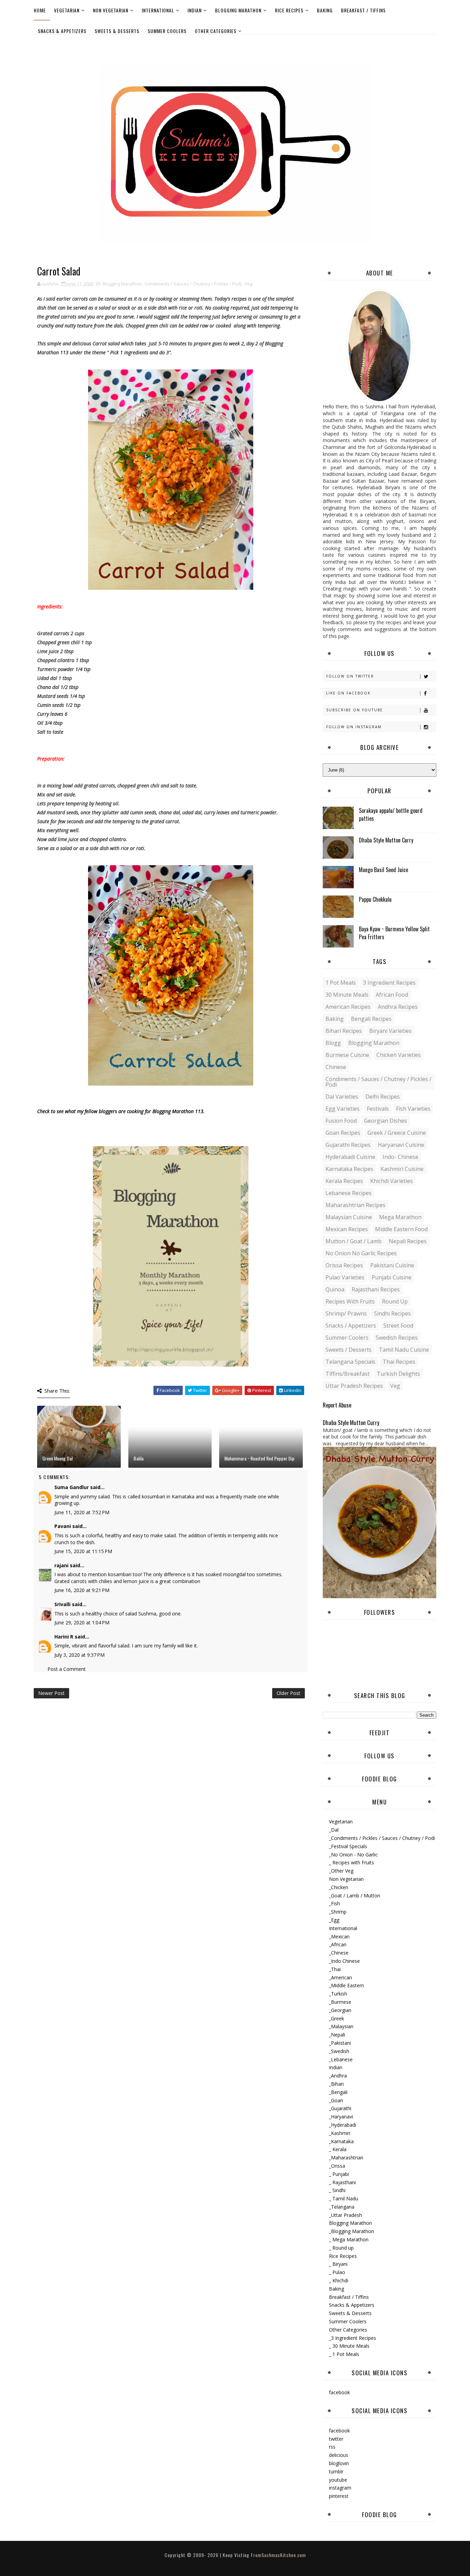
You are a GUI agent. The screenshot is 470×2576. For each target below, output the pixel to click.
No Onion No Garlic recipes (361, 1253)
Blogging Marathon (238, 10)
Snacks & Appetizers (62, 31)
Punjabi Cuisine (392, 1277)
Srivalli (62, 1604)
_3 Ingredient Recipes (352, 2338)
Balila (138, 1458)
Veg (248, 284)
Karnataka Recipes (349, 1169)
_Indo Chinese (344, 1961)
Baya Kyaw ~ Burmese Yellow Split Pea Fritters (394, 933)
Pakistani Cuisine (392, 1265)
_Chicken (339, 1887)
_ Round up (341, 2248)
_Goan (336, 2100)
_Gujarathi (340, 2108)
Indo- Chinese (400, 1157)
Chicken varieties (399, 1055)
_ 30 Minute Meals (349, 2346)
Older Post (289, 1693)
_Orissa (337, 2166)
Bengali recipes (371, 1019)
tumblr (336, 2472)
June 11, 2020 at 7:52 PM (82, 1512)
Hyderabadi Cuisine (350, 1157)
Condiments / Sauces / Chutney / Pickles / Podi (193, 284)
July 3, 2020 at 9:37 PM (79, 1655)
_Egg (334, 1920)
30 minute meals (347, 995)
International (158, 10)
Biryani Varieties (390, 1031)
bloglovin (339, 2463)
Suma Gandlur (72, 1487)
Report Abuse (337, 1405)
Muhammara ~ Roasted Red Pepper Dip (259, 1458)
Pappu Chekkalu (375, 899)
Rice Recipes (289, 10)
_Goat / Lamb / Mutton (355, 1896)
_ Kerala (338, 2149)
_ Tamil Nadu (344, 2198)
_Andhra (338, 2076)
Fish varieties (413, 1109)
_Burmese (340, 2002)
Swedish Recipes (397, 1338)
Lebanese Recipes (349, 1193)
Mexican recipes (347, 1229)
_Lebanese (341, 2059)
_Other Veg (341, 1871)
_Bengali (338, 2092)
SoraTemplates (229, 2562)
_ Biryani (338, 2264)
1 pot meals (341, 983)
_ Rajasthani (342, 2182)
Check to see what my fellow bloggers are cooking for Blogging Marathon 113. (121, 1111)
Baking (325, 10)
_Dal (334, 1830)
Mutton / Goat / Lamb (354, 1241)
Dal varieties (342, 1097)
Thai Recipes (399, 1362)
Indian (195, 10)
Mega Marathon (400, 1217)
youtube (338, 2480)
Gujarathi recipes (348, 1145)
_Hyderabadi (343, 2125)
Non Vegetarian (111, 10)
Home (40, 10)
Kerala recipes (344, 1181)
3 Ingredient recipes (389, 983)
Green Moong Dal (57, 1458)
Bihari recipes (344, 1031)
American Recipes (348, 1007)
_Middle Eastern (346, 1985)
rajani (61, 1565)
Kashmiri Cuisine (402, 1169)
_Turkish (338, 1994)
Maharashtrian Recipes (355, 1205)
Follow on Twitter (350, 676)
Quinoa (335, 1289)
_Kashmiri (340, 2133)
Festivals (378, 1109)
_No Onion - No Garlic (353, 1855)
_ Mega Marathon (349, 2239)
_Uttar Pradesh (345, 2215)
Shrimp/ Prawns (346, 1313)
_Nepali (337, 2035)
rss (332, 2447)
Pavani (63, 1526)
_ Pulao (337, 2272)
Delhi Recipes (383, 1097)
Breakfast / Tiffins (363, 10)
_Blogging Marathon (351, 2231)
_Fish (334, 1903)
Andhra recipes (398, 1007)
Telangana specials (350, 1362)
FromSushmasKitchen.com (278, 2555)
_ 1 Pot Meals (344, 2354)
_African (338, 1944)
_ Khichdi (339, 2280)
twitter (336, 2439)
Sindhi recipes (392, 1313)
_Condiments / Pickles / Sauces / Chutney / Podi (382, 1838)
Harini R (64, 1637)
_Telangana (342, 2207)
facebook (339, 2392)
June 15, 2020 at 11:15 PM (83, 1551)
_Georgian (340, 2010)
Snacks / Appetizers (351, 1326)
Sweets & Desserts (117, 31)
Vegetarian (67, 10)
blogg (333, 1043)
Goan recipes (343, 1133)
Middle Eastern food (401, 1229)
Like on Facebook (348, 693)
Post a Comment (67, 1669)
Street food (398, 1326)
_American (340, 1977)
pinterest (339, 2496)
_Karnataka (341, 2141)
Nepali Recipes (408, 1241)
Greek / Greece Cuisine (397, 1133)
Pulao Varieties (345, 1277)
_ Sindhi (337, 2190)
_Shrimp (338, 1912)
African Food (392, 995)
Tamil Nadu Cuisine (404, 1350)
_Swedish (339, 2051)
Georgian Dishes (386, 1121)
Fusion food (341, 1121)
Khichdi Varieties (392, 1181)
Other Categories (216, 31)
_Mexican (339, 1936)
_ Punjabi (339, 2174)
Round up (395, 1301)
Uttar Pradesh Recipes (354, 1386)
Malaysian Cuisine (349, 1217)
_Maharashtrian (346, 2158)
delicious (339, 2455)
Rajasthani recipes (376, 1289)
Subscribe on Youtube (355, 710)
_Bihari (336, 2084)
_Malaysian (341, 2026)
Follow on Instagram (354, 727)
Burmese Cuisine (347, 1055)
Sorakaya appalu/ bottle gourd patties (391, 814)
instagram (340, 2488)
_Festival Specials (348, 1846)
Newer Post (51, 1693)
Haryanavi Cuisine (401, 1145)
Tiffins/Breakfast (348, 1374)
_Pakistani (340, 2043)
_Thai (335, 1969)
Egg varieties (343, 1109)
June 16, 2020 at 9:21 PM (82, 1590)
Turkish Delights (398, 1374)
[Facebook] (429, 44)
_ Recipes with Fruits (351, 1862)
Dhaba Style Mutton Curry (386, 840)
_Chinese (339, 1953)
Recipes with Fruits (350, 1301)
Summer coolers (347, 1338)
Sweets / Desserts (349, 1350)
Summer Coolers (167, 31)
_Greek (337, 2018)
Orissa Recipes (344, 1265)
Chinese (336, 1067)
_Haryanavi (341, 2117)
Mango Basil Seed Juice (383, 870)
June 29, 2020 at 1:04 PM (82, 1622)
